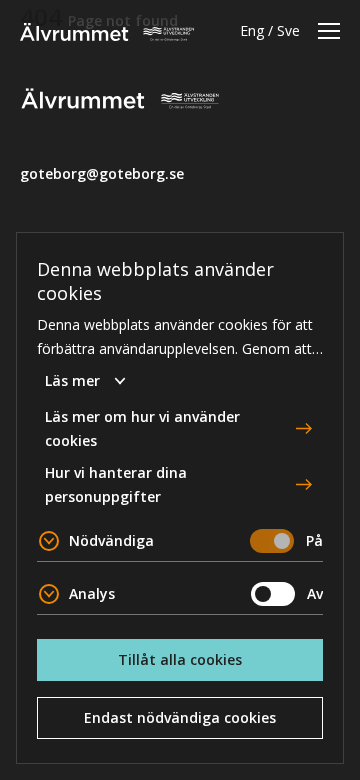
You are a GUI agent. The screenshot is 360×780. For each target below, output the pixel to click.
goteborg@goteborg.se (102, 173)
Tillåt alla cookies (180, 659)
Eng (252, 30)
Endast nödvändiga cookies (180, 717)
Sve (288, 30)
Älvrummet (107, 32)
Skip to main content (84, 15)
